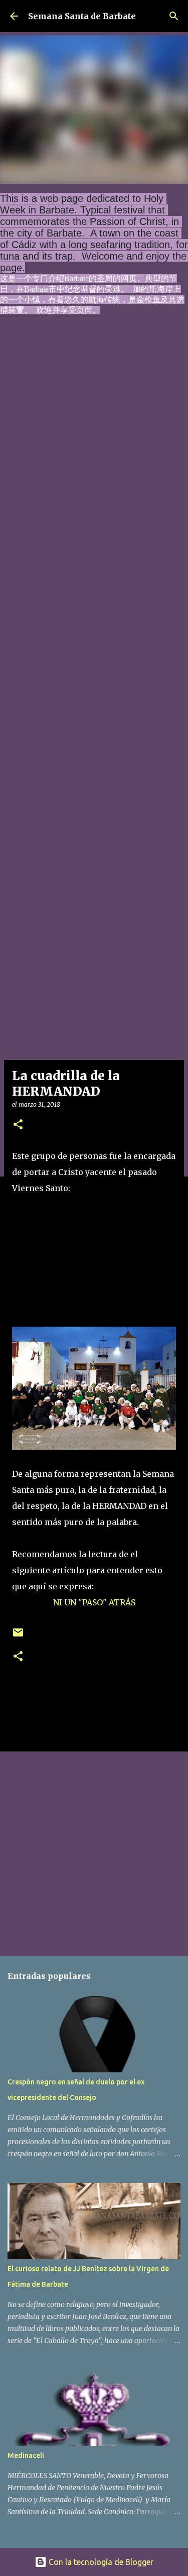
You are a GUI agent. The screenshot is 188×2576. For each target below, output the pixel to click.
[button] (18, 1125)
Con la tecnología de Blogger (100, 2562)
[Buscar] (174, 16)
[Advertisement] (94, 746)
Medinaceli (26, 2455)
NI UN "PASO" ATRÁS (94, 1602)
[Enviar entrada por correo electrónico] (18, 1636)
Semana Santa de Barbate (82, 16)
